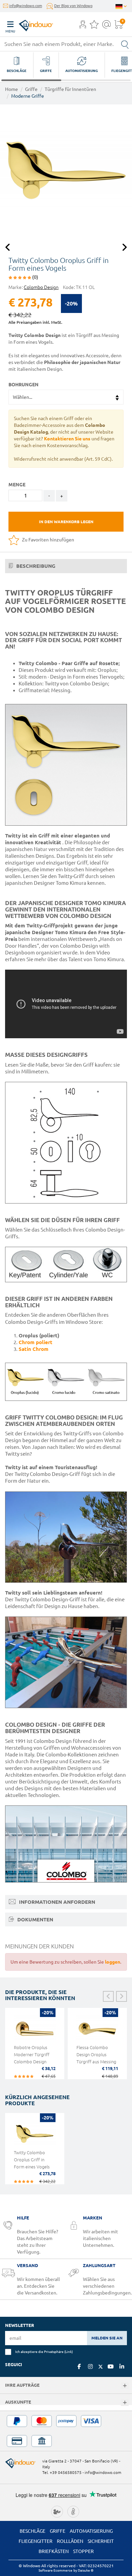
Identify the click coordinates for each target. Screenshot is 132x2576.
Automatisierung (91, 2531)
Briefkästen (54, 2551)
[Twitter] (101, 2367)
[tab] (66, 566)
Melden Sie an (107, 2338)
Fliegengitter (36, 2541)
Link (69, 2352)
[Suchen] (125, 44)
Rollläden (70, 2541)
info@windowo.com (26, 6)
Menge (17, 485)
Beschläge (32, 2531)
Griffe (31, 89)
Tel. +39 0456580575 (62, 2472)
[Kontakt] (106, 26)
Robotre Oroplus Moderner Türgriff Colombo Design (32, 2055)
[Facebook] (79, 2366)
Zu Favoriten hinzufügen (48, 540)
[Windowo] (29, 24)
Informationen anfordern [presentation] (56, 1902)
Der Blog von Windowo (73, 6)
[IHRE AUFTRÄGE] (125, 2386)
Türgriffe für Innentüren (70, 89)
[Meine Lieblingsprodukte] (94, 26)
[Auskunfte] (125, 2403)
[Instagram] (90, 2366)
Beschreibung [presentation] (35, 566)
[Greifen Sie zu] (83, 26)
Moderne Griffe (28, 96)
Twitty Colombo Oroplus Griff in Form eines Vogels (32, 2160)
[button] (83, 25)
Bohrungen (24, 385)
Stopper (83, 2551)
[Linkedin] (122, 2366)
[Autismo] (73, 2511)
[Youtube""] (111, 2366)
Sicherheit (101, 2541)
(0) (35, 277)
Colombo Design (41, 287)
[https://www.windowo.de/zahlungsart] (66, 2431)
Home (12, 89)
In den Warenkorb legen (66, 522)
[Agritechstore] (57, 2511)
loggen (113, 1962)
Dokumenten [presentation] (35, 1919)
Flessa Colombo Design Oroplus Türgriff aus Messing (96, 2055)
